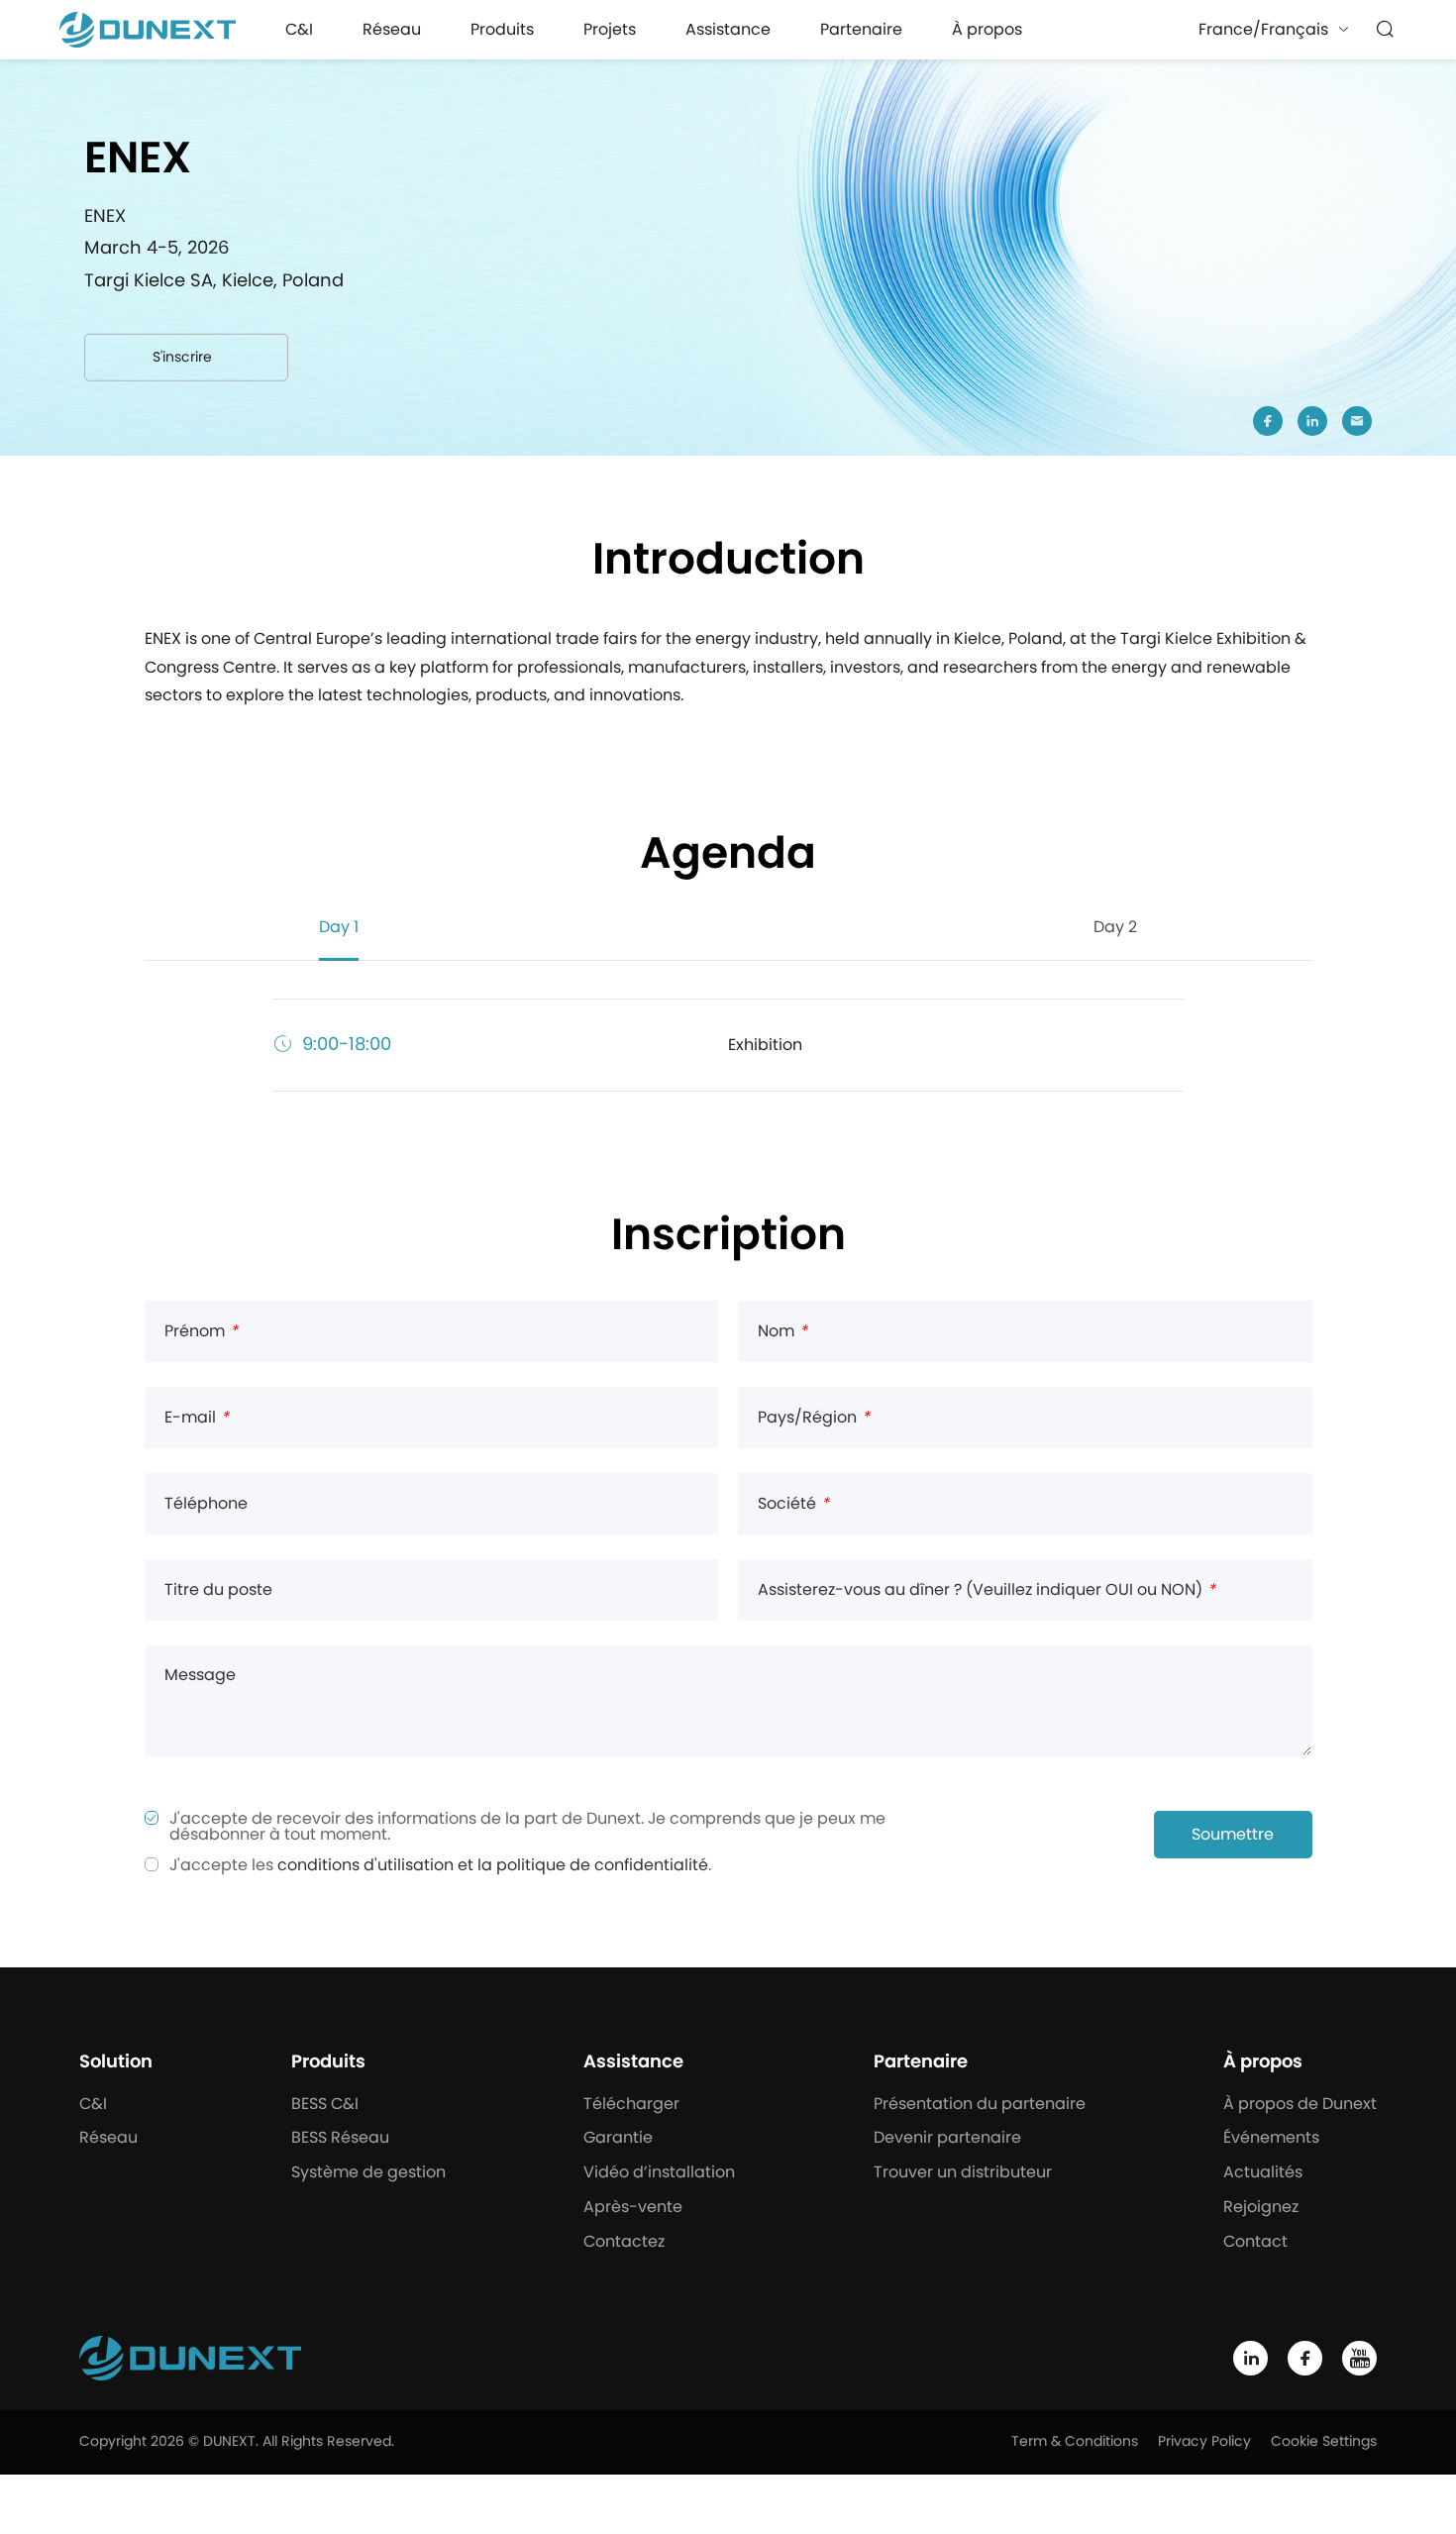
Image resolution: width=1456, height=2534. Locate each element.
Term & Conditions (1075, 2442)
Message (200, 1675)
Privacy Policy (1204, 2442)
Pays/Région (814, 1418)
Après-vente (633, 2207)
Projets (610, 30)
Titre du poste (218, 1590)
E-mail (197, 1418)
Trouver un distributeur (963, 2172)
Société (793, 1504)
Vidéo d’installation (659, 2172)
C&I (299, 30)
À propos (987, 30)
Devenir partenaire (947, 2138)
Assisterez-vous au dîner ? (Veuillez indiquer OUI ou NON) (987, 1590)
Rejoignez (1261, 2207)
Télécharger (631, 2104)
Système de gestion (368, 2172)
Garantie (618, 2138)
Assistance (728, 30)
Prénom (201, 1331)
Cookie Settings (1324, 2442)
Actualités (1263, 2172)
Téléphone (206, 1504)
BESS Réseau (340, 2138)
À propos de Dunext (1300, 2104)
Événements (1271, 2138)
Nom (782, 1331)
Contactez (624, 2242)
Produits (502, 30)
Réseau (392, 30)
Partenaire (861, 30)
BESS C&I (325, 2104)
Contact (1255, 2242)
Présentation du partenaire (980, 2104)
